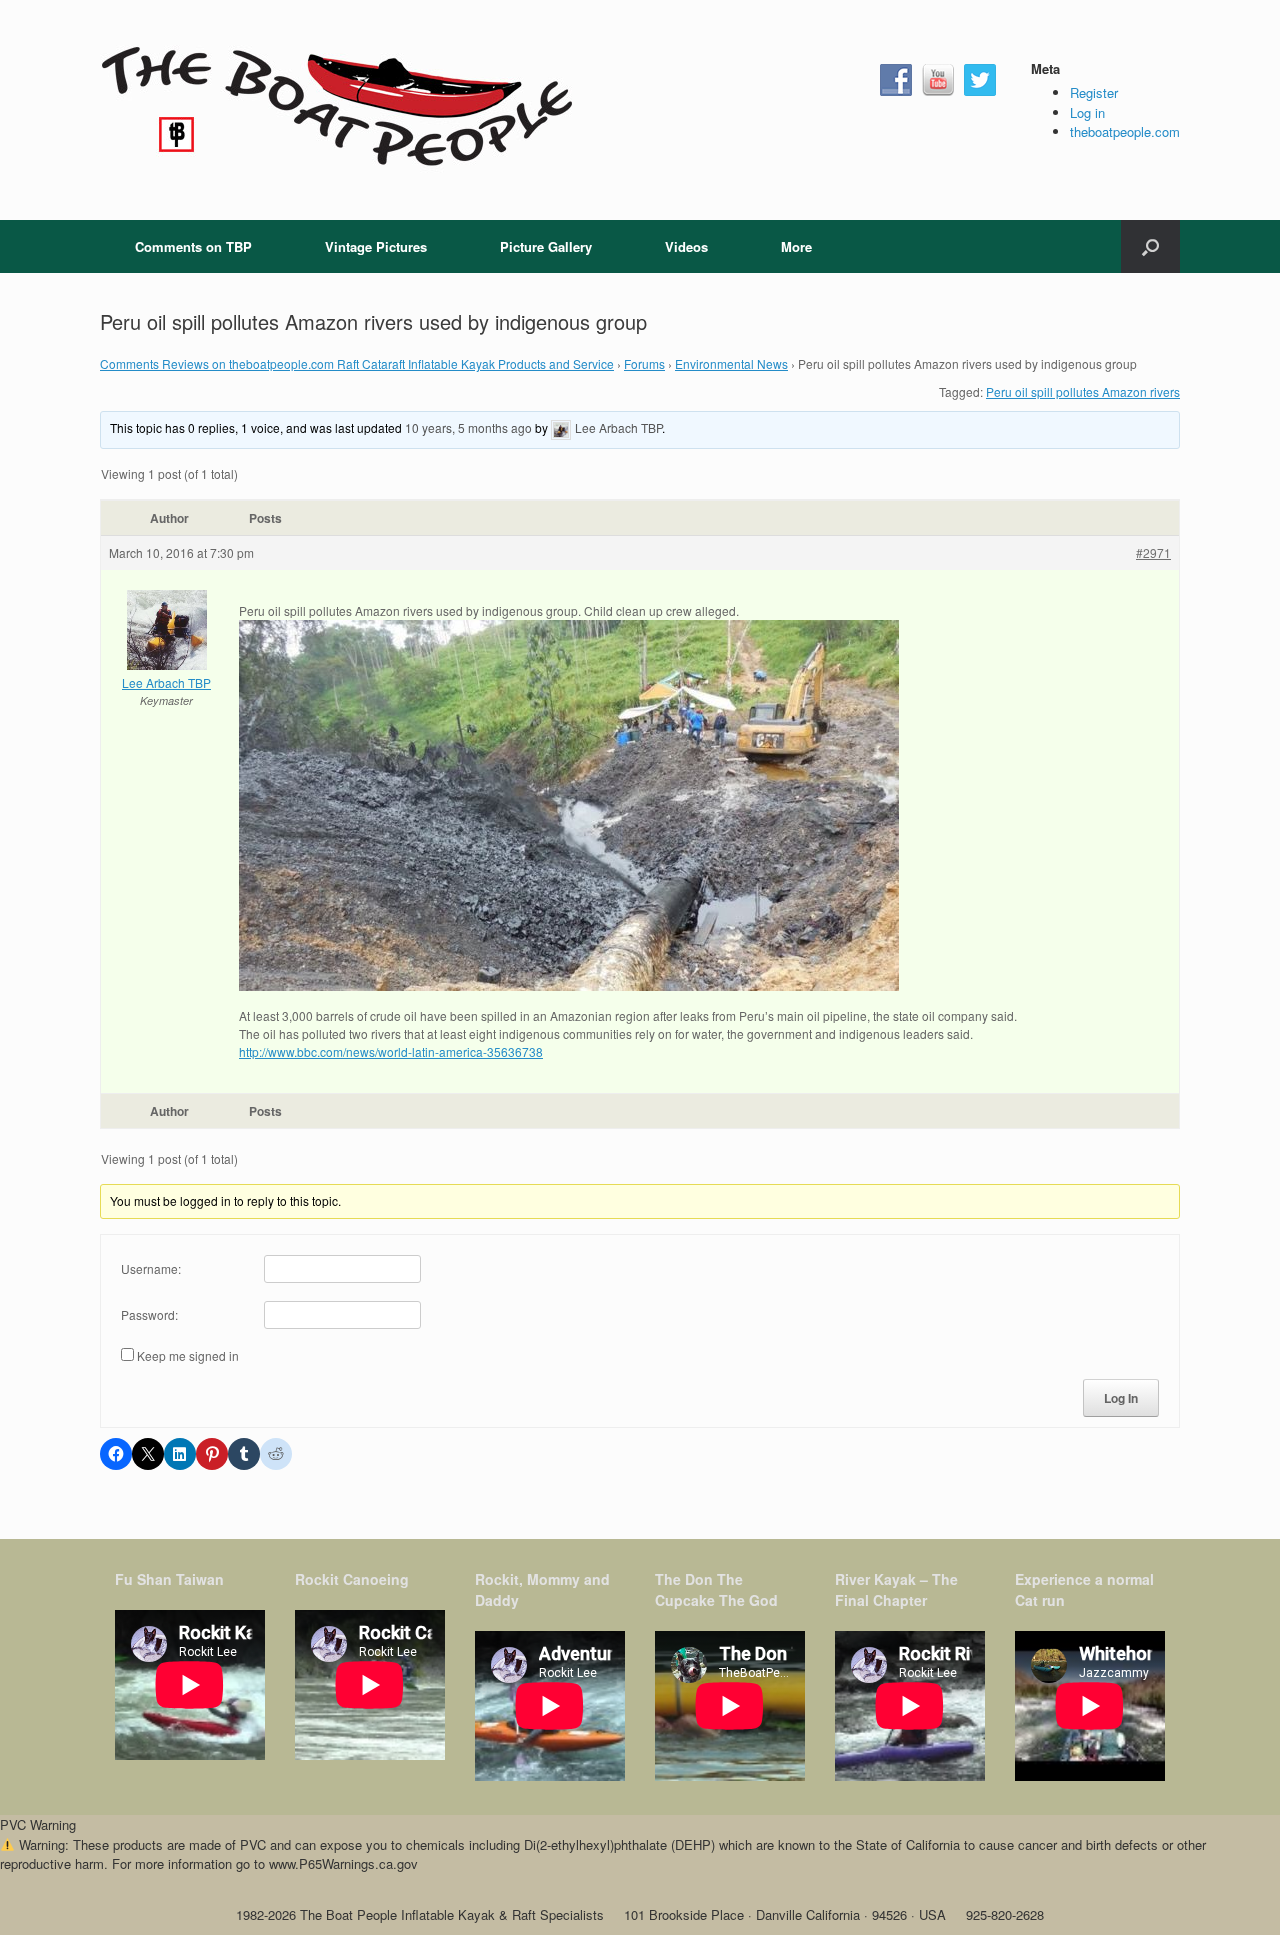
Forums (644, 363)
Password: (149, 1314)
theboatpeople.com (1125, 131)
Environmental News (731, 363)
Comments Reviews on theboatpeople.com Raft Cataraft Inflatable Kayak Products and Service (357, 363)
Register (1094, 92)
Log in (1087, 112)
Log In (1121, 1398)
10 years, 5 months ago (468, 427)
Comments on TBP (193, 246)
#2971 (1153, 552)
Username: (151, 1268)
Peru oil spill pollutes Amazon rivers (1083, 391)
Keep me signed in (188, 1355)
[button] (1150, 246)
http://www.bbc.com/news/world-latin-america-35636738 (391, 1051)
